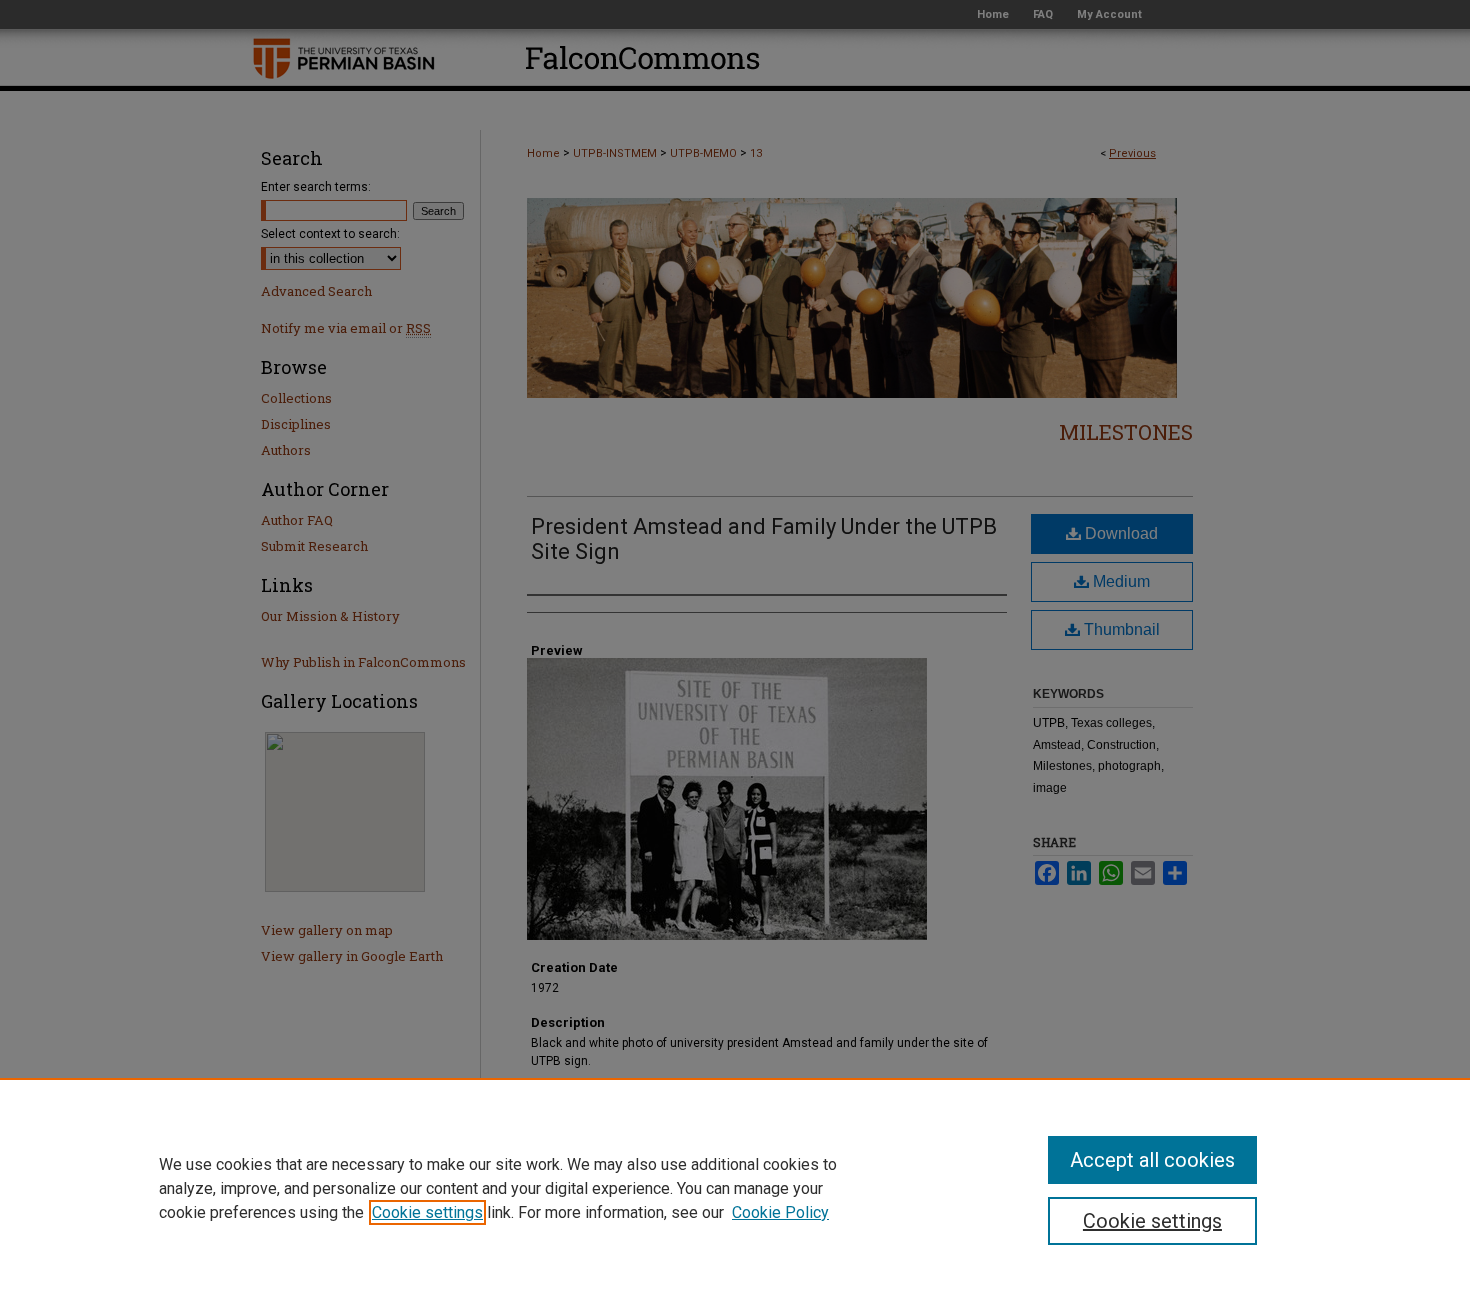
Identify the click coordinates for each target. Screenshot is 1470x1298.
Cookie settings (427, 1212)
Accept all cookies (1152, 1160)
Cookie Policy (780, 1212)
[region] (735, 1188)
